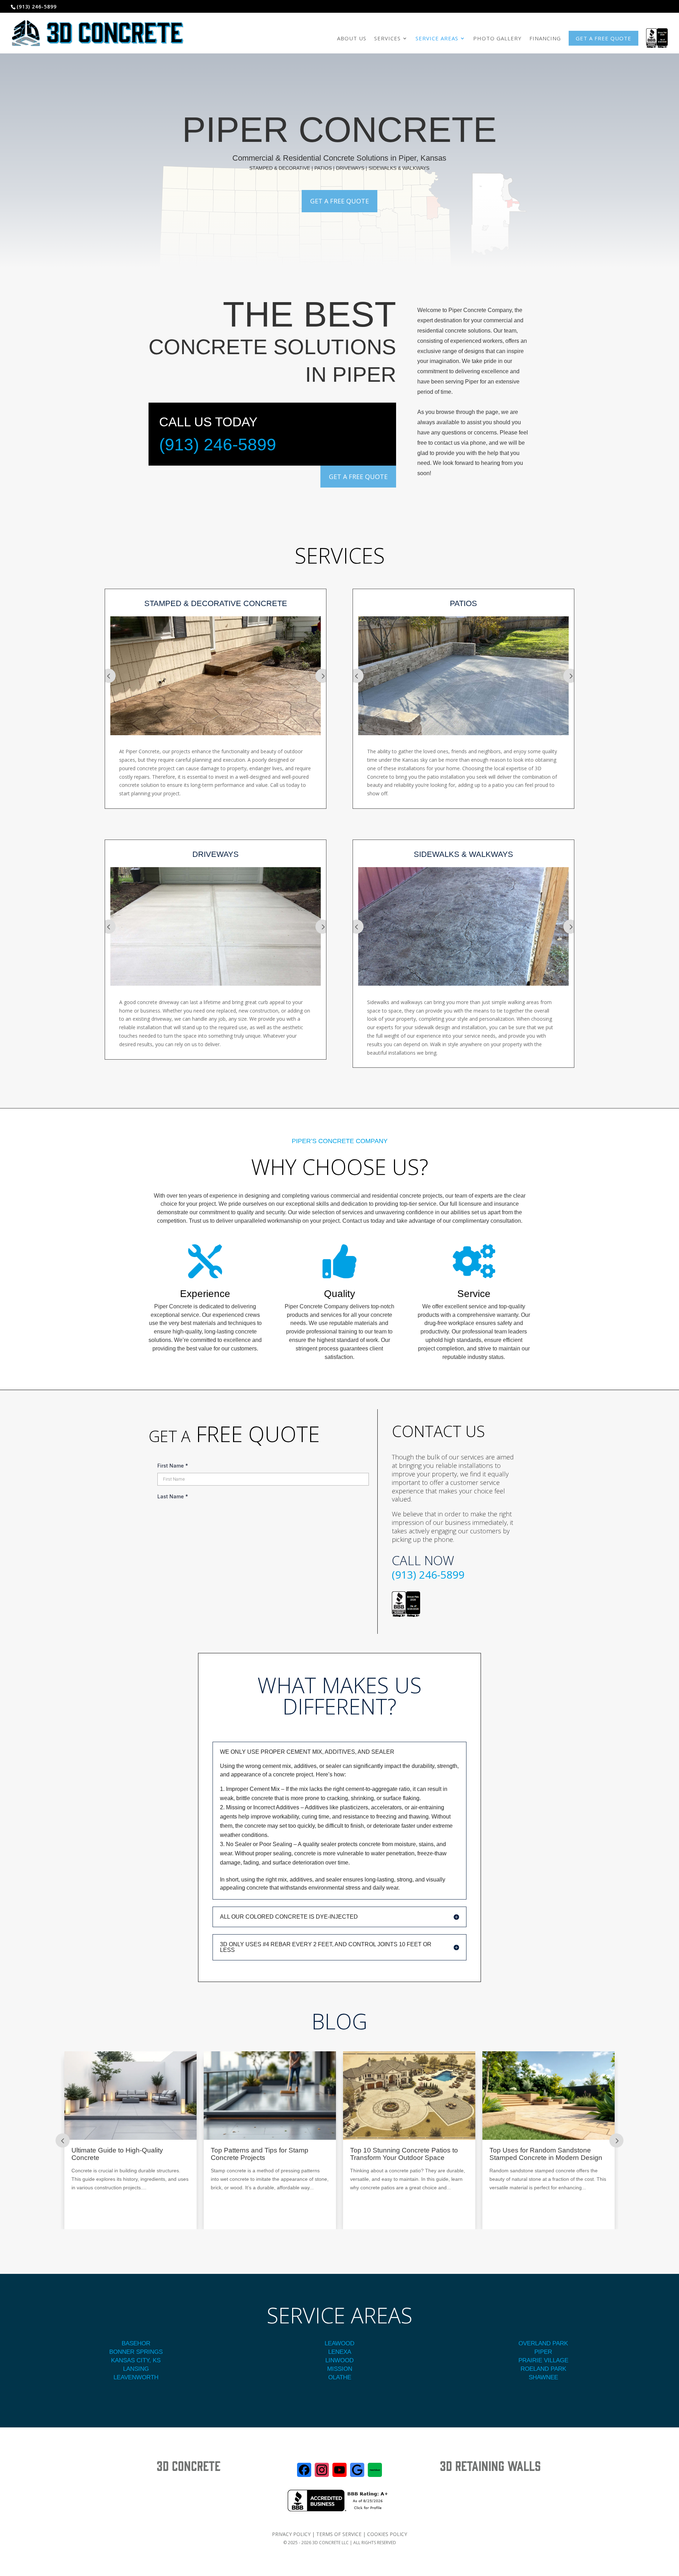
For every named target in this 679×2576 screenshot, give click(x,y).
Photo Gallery (497, 38)
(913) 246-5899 (218, 445)
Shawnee (543, 2377)
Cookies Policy (387, 2534)
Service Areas (437, 38)
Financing (545, 38)
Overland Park (543, 2343)
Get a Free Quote (603, 38)
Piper (543, 2352)
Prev (109, 676)
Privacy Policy (291, 2534)
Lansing (136, 2369)
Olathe (340, 2377)
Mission (340, 2369)
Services (387, 38)
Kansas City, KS (136, 2360)
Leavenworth (136, 2377)
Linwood (339, 2360)
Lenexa (340, 2352)
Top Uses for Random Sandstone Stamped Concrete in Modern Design (128, 2154)
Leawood (339, 2343)
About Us (352, 38)
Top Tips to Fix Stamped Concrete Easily (402, 2154)
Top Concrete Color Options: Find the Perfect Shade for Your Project (546, 2154)
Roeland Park (543, 2369)
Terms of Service (339, 2534)
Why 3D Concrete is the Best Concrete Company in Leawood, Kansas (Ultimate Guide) (269, 2158)
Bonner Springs (136, 2352)
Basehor (136, 2343)
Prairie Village (543, 2360)
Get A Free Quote (339, 201)
